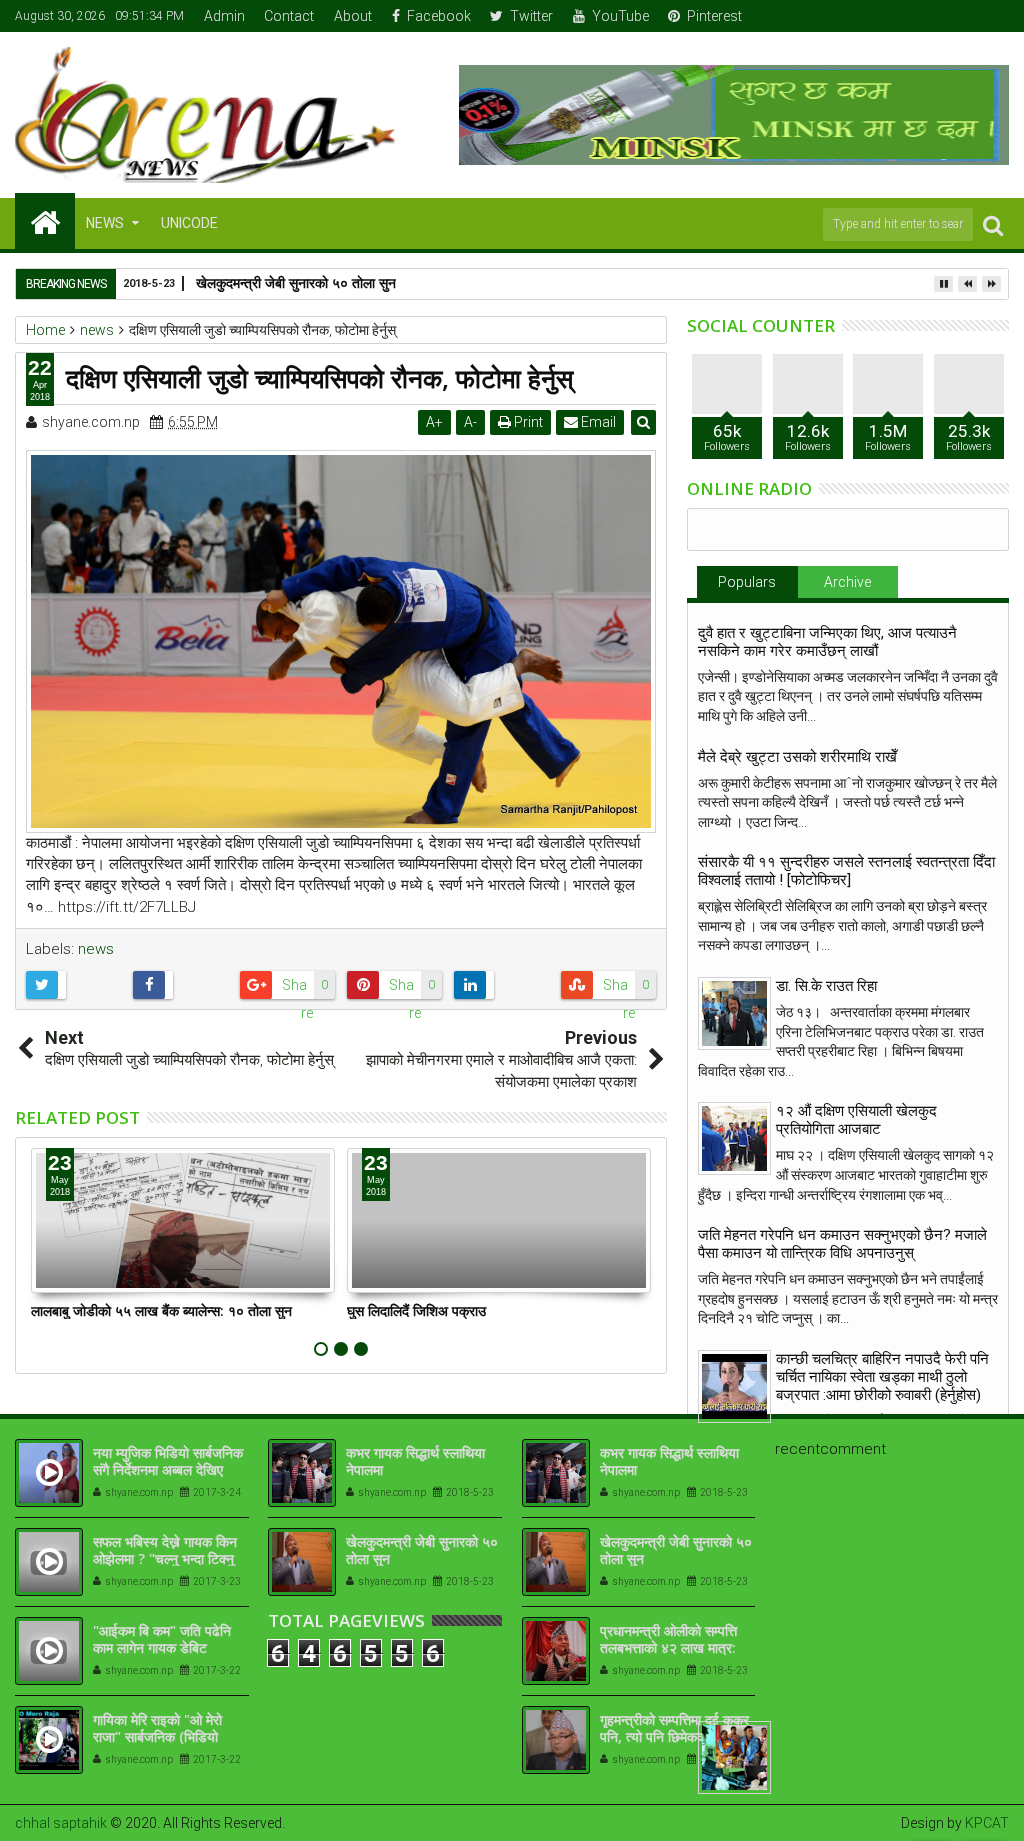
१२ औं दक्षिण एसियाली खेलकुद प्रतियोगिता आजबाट (856, 1120)
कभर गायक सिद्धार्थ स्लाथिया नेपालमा (415, 1461)
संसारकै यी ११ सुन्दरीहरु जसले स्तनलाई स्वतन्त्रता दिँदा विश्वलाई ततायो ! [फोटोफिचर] (846, 871)
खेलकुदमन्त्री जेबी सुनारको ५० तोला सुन (422, 1550)
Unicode (189, 223)
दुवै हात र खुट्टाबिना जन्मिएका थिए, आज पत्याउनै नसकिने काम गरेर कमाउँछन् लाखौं (827, 642)
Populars (747, 582)
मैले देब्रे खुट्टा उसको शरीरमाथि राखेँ (797, 757)
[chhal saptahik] (45, 221)
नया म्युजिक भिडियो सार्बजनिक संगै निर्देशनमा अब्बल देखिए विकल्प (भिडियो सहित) (168, 1469)
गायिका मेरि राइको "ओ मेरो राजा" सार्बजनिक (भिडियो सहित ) (157, 1736)
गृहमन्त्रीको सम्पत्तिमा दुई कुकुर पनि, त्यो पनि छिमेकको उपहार (674, 1728)
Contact (289, 16)
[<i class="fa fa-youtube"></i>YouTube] (964, 16)
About (353, 16)
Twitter (531, 16)
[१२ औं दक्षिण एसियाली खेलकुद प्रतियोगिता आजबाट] (734, 1138)
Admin (224, 16)
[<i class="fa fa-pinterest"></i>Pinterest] (995, 16)
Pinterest (714, 16)
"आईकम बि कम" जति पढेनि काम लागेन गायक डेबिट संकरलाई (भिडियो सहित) (162, 1647)
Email (597, 422)
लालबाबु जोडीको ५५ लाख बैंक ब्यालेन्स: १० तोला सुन (161, 1310)
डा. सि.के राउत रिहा (826, 986)
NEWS (105, 223)
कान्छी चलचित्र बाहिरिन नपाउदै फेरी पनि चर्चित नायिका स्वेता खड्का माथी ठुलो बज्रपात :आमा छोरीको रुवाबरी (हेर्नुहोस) (882, 1377)
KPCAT (987, 1823)
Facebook (439, 16)
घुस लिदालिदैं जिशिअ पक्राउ (416, 1310)
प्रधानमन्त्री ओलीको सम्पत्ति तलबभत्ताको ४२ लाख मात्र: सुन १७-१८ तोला (668, 1647)
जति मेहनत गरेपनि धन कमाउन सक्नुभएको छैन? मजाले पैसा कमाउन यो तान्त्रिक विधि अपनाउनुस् (842, 1244)
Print (527, 422)
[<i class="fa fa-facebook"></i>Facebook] (902, 16)
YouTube (620, 16)
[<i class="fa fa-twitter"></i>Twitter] (933, 16)
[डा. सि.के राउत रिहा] (734, 1013)
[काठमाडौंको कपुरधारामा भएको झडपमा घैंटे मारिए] (734, 1757)
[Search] (993, 224)
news (96, 949)
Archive (847, 582)
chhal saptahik (61, 1823)
